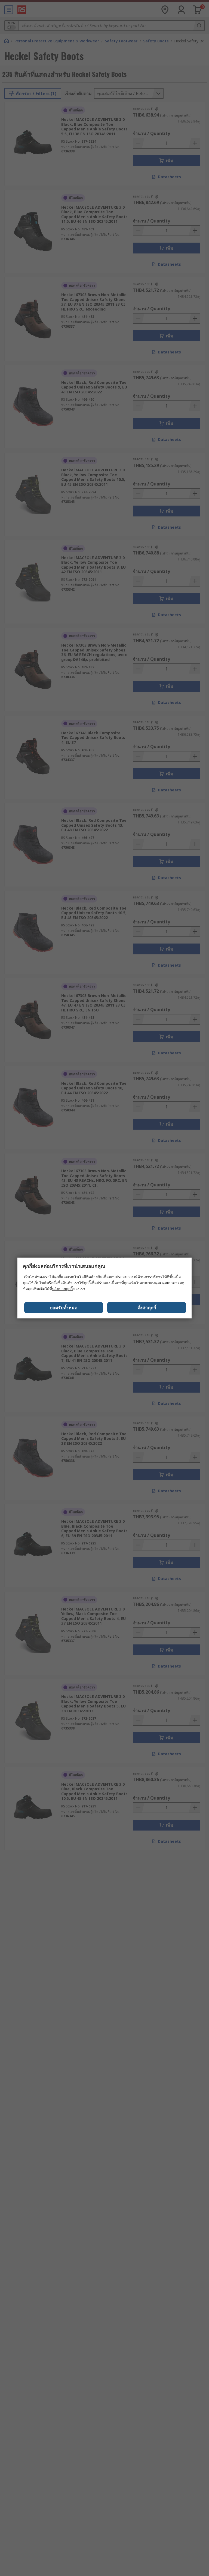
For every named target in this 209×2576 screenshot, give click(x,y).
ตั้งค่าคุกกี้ (147, 1308)
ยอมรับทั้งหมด (64, 1308)
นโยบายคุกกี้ (62, 1289)
